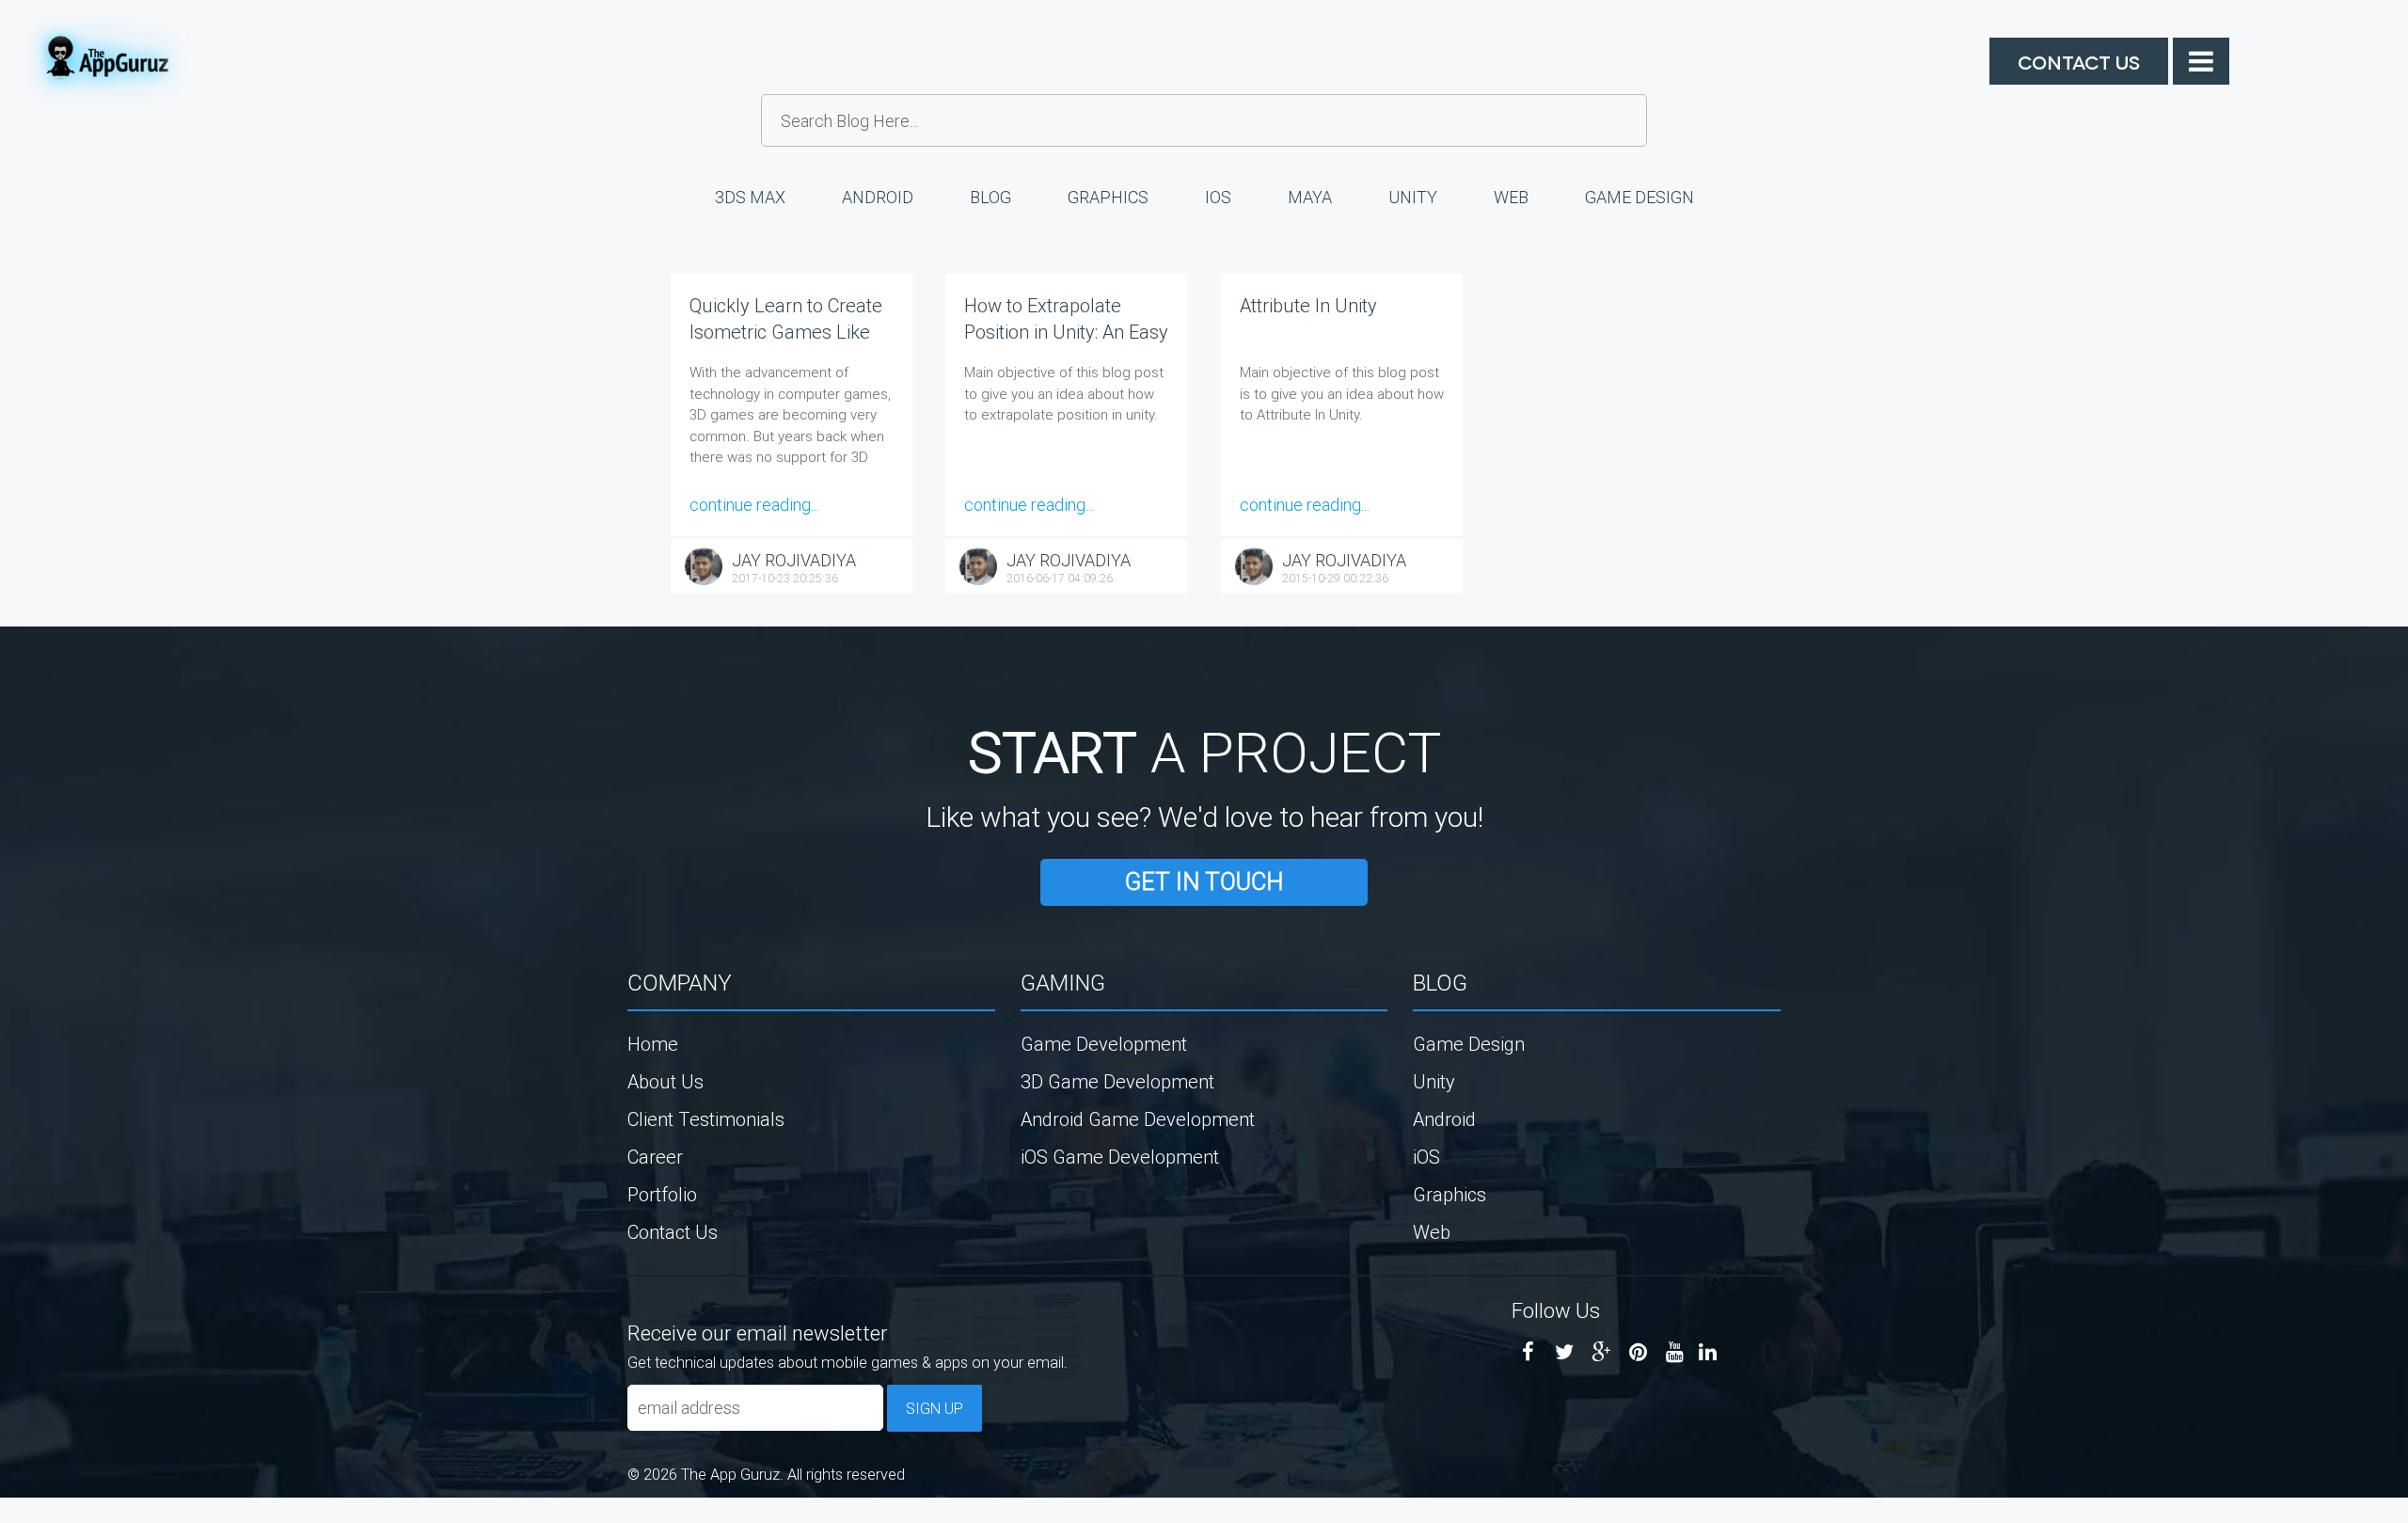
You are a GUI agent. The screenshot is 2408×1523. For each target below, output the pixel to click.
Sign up (935, 1408)
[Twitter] (1565, 1352)
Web (1511, 197)
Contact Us (2079, 61)
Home (653, 1044)
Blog (990, 197)
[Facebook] (1528, 1352)
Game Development (1104, 1044)
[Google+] (1601, 1352)
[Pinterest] (1638, 1352)
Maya (1310, 197)
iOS (1218, 197)
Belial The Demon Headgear (24, 1515)
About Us (665, 1081)
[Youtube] (1675, 1352)
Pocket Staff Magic (47, 1515)
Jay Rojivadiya (794, 560)
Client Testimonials (706, 1119)
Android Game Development (1138, 1119)
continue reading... (754, 505)
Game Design (1640, 197)
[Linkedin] (1708, 1352)
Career (655, 1157)
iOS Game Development (1120, 1157)
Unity (1413, 197)
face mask (4, 1515)
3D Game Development (1117, 1081)
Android (878, 197)
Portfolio (662, 1194)
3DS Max (750, 197)
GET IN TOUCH (1204, 882)
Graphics (1108, 197)
